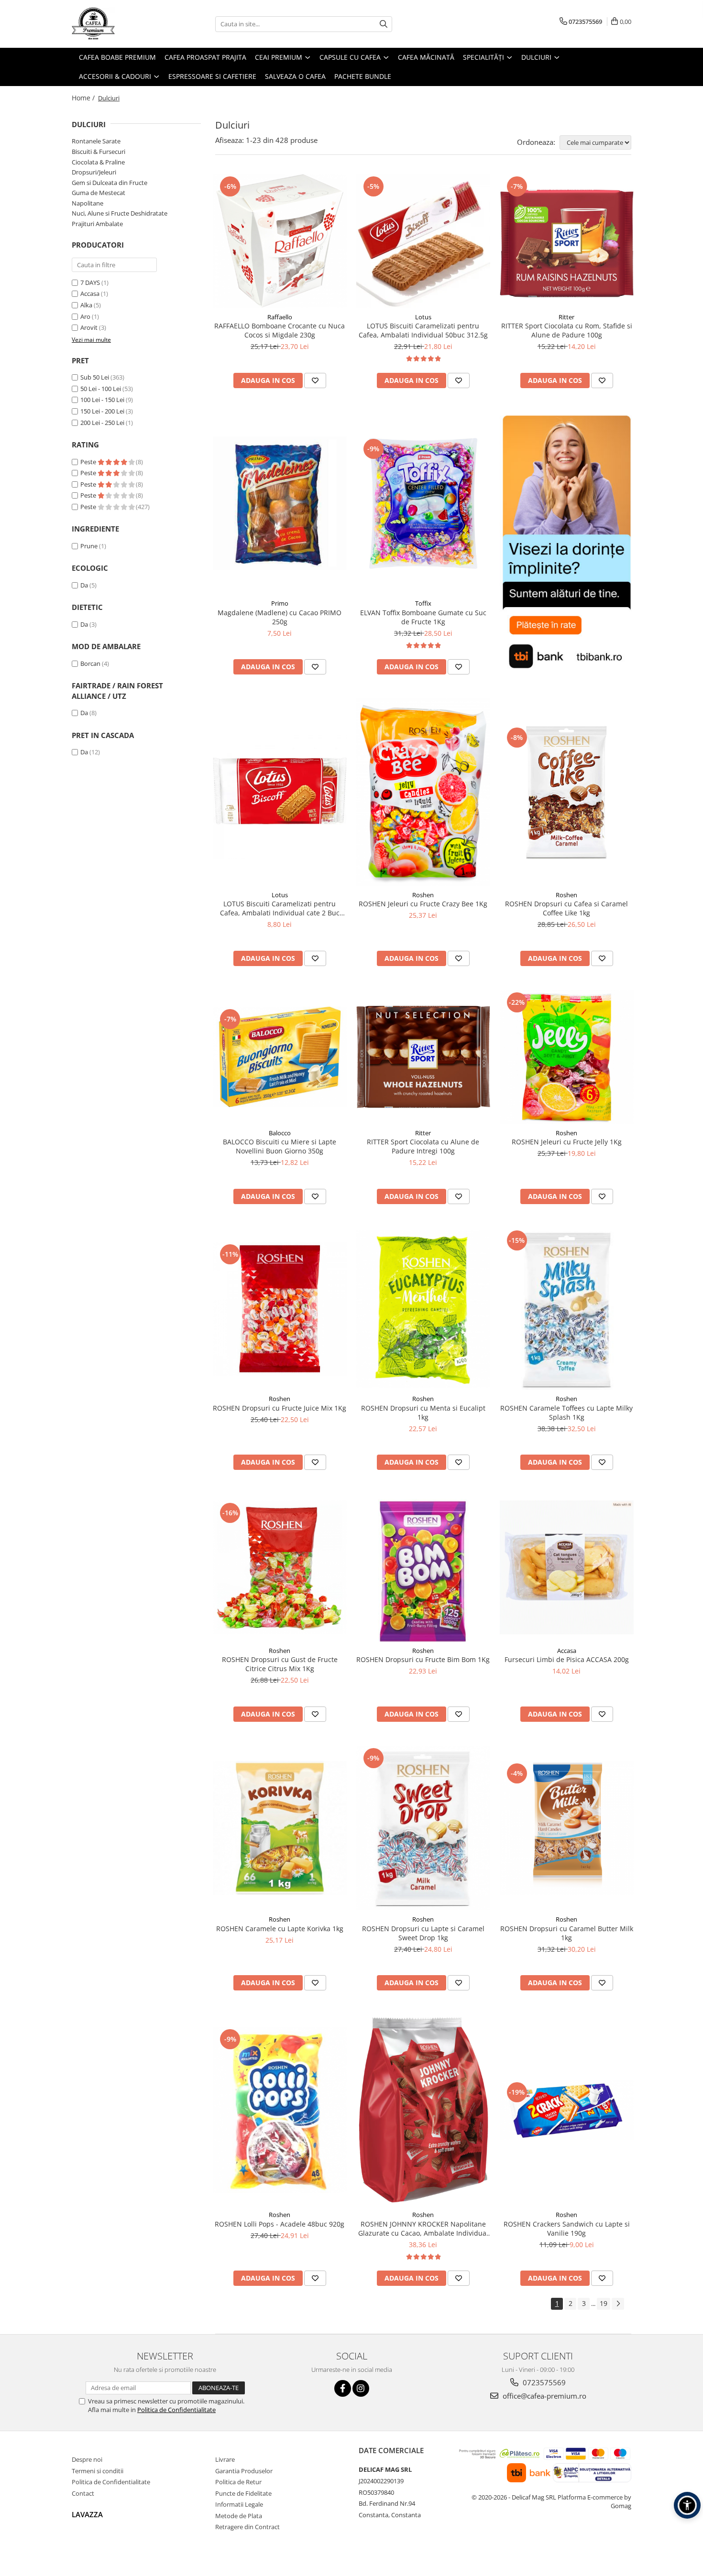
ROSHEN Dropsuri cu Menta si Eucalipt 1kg (423, 1413)
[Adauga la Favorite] (315, 380)
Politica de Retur (238, 2482)
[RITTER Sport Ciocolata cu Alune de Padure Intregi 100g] (423, 1057)
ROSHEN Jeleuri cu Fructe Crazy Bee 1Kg (423, 904)
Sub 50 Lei (95, 377)
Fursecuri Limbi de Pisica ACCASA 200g (567, 1659)
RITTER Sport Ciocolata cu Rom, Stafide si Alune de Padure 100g (567, 330)
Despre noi (87, 2459)
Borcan (90, 663)
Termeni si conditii (98, 2471)
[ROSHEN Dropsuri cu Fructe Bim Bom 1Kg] (423, 1568)
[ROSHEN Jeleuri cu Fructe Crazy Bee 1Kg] (423, 792)
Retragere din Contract (247, 2527)
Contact (83, 2493)
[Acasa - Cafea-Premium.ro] (120, 24)
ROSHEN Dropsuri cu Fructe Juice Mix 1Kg (280, 1408)
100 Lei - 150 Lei (102, 400)
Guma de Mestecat (99, 193)
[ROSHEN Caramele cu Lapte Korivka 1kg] (280, 1828)
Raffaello (280, 317)
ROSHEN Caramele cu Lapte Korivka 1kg (280, 1929)
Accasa (90, 293)
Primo (280, 603)
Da (84, 585)
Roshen (423, 895)
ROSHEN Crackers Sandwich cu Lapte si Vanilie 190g (567, 2228)
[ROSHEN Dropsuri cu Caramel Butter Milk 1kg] (567, 1828)
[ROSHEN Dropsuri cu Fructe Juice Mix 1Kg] (280, 1309)
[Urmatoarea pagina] (618, 2304)
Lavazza (87, 2514)
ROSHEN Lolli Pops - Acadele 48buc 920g (280, 2224)
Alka (86, 305)
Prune (89, 546)
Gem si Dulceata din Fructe (110, 183)
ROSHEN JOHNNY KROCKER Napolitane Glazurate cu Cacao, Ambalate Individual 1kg (423, 2228)
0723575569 (543, 2382)
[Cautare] (384, 24)
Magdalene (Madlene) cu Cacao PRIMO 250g (280, 617)
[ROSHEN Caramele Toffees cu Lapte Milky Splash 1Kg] (567, 1309)
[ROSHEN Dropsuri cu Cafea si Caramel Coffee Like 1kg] (567, 792)
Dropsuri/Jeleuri (94, 172)
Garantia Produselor (244, 2471)
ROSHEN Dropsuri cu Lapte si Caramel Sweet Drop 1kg (423, 1933)
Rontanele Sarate (96, 141)
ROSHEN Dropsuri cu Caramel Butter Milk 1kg (567, 1933)
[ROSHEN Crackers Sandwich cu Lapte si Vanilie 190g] (567, 2110)
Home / (84, 98)
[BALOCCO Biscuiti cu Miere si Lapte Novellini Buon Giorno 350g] (280, 1057)
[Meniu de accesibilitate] (687, 2505)
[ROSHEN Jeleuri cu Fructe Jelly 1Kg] (567, 1057)
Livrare (225, 2459)
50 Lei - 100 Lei (101, 389)
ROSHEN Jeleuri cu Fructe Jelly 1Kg (567, 1142)
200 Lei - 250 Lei (102, 423)
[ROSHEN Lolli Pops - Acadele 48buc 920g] (280, 2110)
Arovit (89, 327)
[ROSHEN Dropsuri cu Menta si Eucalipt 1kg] (423, 1309)
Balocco (280, 1133)
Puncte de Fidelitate (243, 2493)
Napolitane (88, 203)
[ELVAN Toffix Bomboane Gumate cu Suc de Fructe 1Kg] (423, 503)
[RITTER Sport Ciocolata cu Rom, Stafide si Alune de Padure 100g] (567, 241)
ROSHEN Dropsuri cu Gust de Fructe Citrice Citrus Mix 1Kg (280, 1664)
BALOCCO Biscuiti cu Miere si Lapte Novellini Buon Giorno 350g (280, 1146)
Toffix (423, 603)
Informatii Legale (239, 2504)
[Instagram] (361, 2388)
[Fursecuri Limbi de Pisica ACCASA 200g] (567, 1567)
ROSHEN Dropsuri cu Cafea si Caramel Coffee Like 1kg (566, 908)
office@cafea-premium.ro (544, 2396)
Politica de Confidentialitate (176, 2410)
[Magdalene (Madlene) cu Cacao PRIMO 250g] (280, 503)
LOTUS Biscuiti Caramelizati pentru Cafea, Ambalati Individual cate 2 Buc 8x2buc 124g (280, 908)
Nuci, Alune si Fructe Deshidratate (120, 213)
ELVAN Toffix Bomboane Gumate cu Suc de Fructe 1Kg (423, 617)
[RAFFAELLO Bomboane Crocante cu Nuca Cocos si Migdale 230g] (280, 241)
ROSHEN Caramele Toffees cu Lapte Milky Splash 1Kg (566, 1413)
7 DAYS (90, 283)
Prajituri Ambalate (97, 224)
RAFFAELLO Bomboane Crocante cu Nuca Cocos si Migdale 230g (280, 330)
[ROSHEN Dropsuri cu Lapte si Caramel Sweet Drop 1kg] (423, 1828)
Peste (89, 462)
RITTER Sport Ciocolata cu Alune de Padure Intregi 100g (423, 1146)
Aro (85, 316)
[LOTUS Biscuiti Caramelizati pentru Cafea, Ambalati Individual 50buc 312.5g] (423, 241)
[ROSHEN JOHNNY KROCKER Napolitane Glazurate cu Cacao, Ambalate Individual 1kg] (423, 2110)
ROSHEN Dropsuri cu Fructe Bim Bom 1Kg (423, 1659)
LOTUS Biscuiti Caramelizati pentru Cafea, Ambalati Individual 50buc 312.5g (423, 330)
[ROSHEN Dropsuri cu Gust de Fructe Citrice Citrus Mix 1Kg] (280, 1567)
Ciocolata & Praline (98, 162)
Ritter (566, 317)
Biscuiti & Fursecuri (99, 152)
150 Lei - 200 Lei (102, 411)
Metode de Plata (239, 2516)
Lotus (423, 317)
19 (604, 2303)
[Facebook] (343, 2388)
